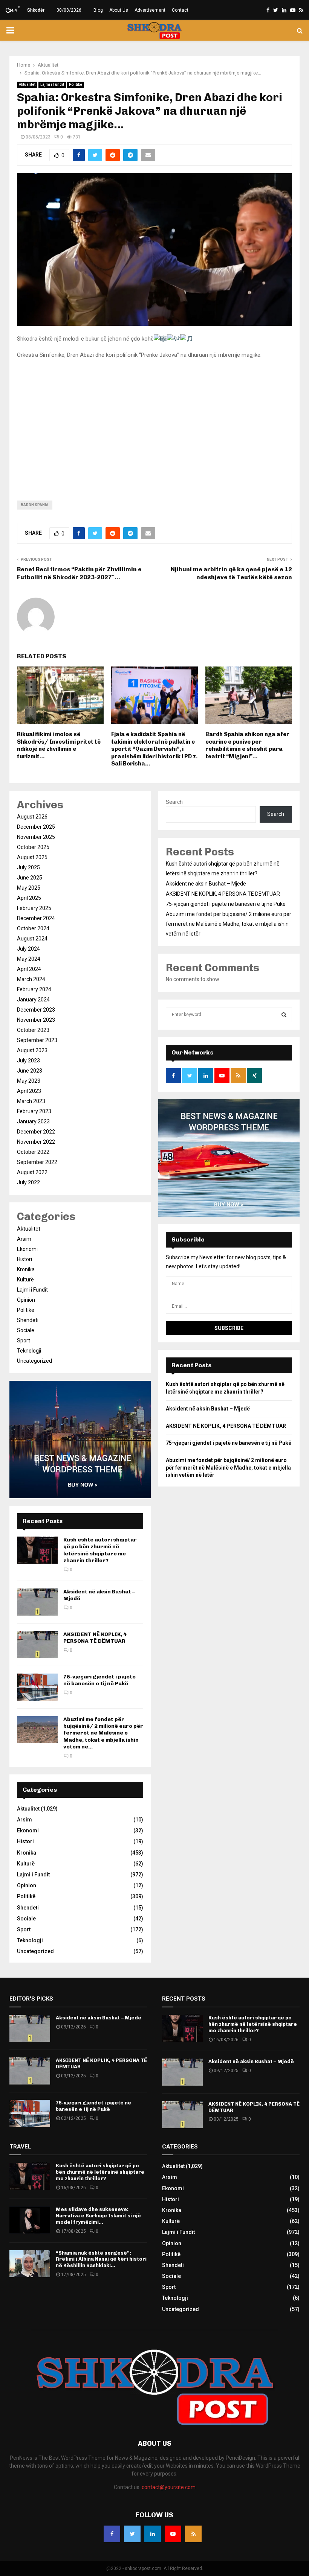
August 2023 (32, 1050)
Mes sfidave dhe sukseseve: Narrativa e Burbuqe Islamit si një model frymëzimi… (98, 2216)
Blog (98, 10)
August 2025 (32, 857)
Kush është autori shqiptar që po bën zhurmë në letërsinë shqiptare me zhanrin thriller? (100, 1550)
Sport (24, 1340)
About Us (119, 10)
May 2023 (29, 1081)
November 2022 (36, 1142)
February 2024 (34, 989)
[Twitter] (132, 2534)
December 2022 (36, 1132)
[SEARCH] (284, 1015)
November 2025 (36, 837)
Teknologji (29, 1351)
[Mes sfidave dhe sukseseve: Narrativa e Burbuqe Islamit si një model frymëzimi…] (30, 2220)
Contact (180, 10)
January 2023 (33, 1121)
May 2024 (29, 959)
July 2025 (28, 867)
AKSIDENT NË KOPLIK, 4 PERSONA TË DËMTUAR (95, 1638)
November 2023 (36, 1020)
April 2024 (29, 969)
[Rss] (193, 2534)
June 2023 (30, 1071)
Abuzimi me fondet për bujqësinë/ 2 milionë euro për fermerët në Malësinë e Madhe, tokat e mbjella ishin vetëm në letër (229, 924)
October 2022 (33, 1152)
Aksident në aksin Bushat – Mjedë (206, 884)
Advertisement (150, 10)
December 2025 (36, 827)
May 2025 (29, 888)
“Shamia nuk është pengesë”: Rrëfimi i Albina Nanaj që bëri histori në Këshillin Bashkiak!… (101, 2259)
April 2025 (29, 898)
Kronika (26, 1269)
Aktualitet (27, 84)
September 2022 (37, 1162)
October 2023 (33, 1030)
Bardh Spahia (35, 505)
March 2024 (31, 979)
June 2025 (30, 878)
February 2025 (34, 908)
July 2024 (28, 949)
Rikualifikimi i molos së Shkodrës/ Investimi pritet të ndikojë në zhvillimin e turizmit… (59, 745)
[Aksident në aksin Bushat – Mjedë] (37, 1602)
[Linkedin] (153, 2534)
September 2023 (37, 1040)
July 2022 (28, 1182)
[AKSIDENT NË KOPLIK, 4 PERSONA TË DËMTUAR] (37, 1645)
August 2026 (32, 817)
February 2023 (34, 1111)
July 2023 (28, 1061)
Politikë (76, 84)
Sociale (26, 1330)
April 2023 (29, 1091)
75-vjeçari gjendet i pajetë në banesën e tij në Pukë (99, 1680)
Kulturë (25, 1280)
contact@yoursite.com (169, 2487)
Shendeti (28, 1320)
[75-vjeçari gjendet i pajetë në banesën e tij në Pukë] (37, 1687)
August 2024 (32, 939)
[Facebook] (112, 2534)
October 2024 (33, 928)
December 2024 (36, 918)
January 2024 (33, 1000)
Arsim (24, 1239)
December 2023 (36, 1010)
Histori (24, 1259)
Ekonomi (27, 1249)
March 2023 (31, 1101)
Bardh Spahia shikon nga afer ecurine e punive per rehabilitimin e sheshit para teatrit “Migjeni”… (247, 745)
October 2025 (33, 847)
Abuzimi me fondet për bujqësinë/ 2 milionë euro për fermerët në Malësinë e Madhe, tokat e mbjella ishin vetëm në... (103, 1733)
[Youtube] (173, 2534)
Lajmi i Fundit (52, 84)
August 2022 (32, 1172)
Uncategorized (34, 1361)
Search (174, 802)
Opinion (26, 1300)
